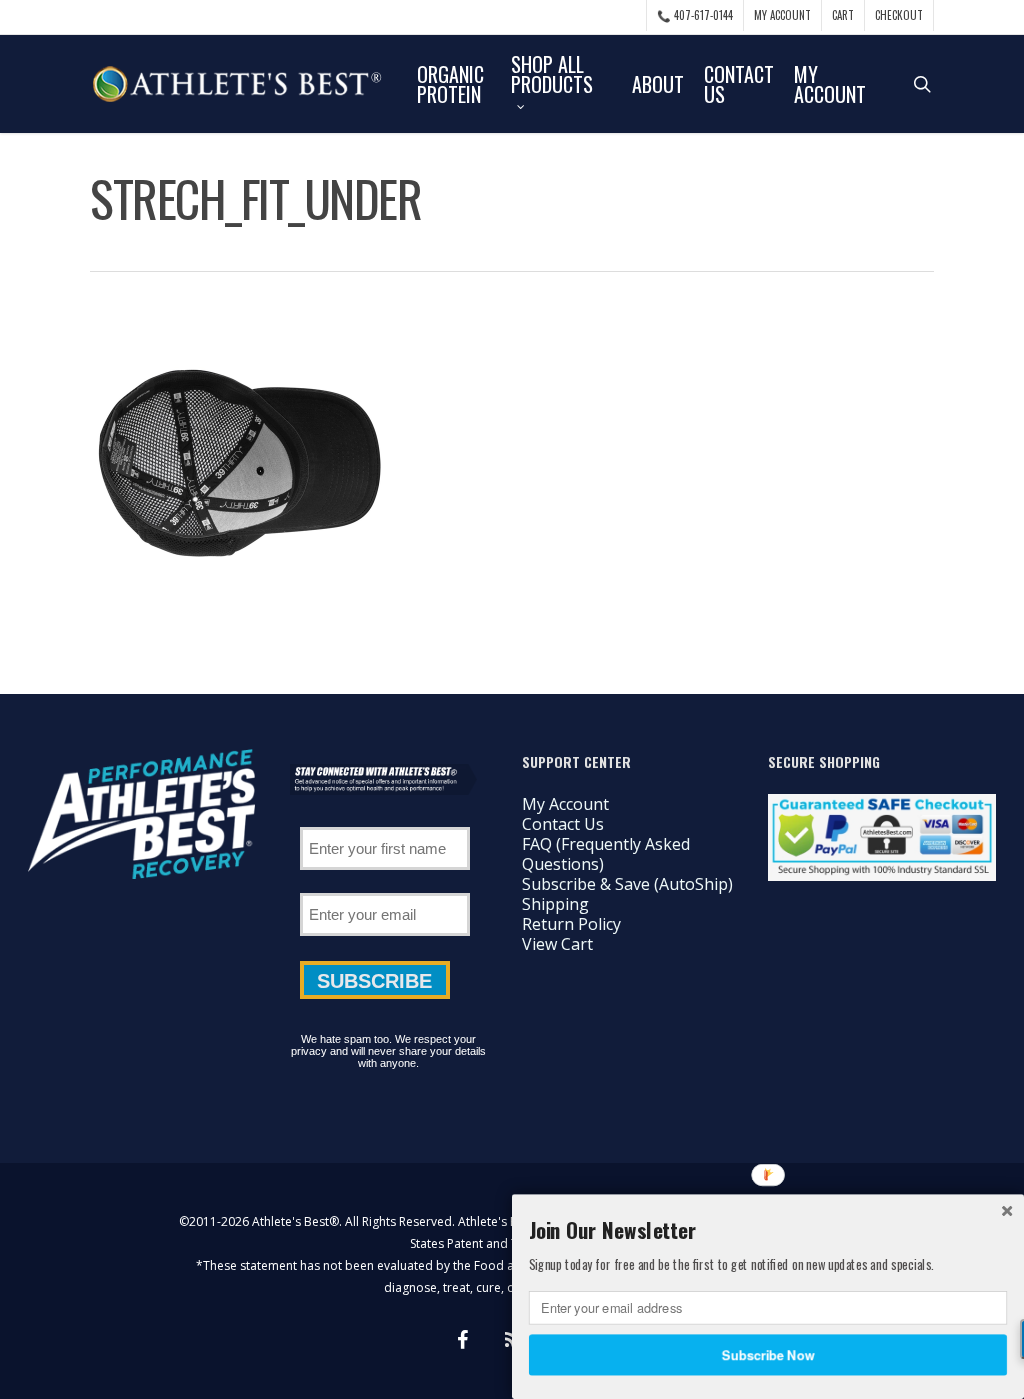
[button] (768, 1230)
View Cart (557, 944)
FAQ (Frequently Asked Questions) (606, 854)
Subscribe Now (768, 1354)
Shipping (555, 904)
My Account (565, 804)
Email (385, 886)
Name (385, 820)
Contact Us (563, 824)
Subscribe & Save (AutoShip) (627, 884)
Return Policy (571, 924)
